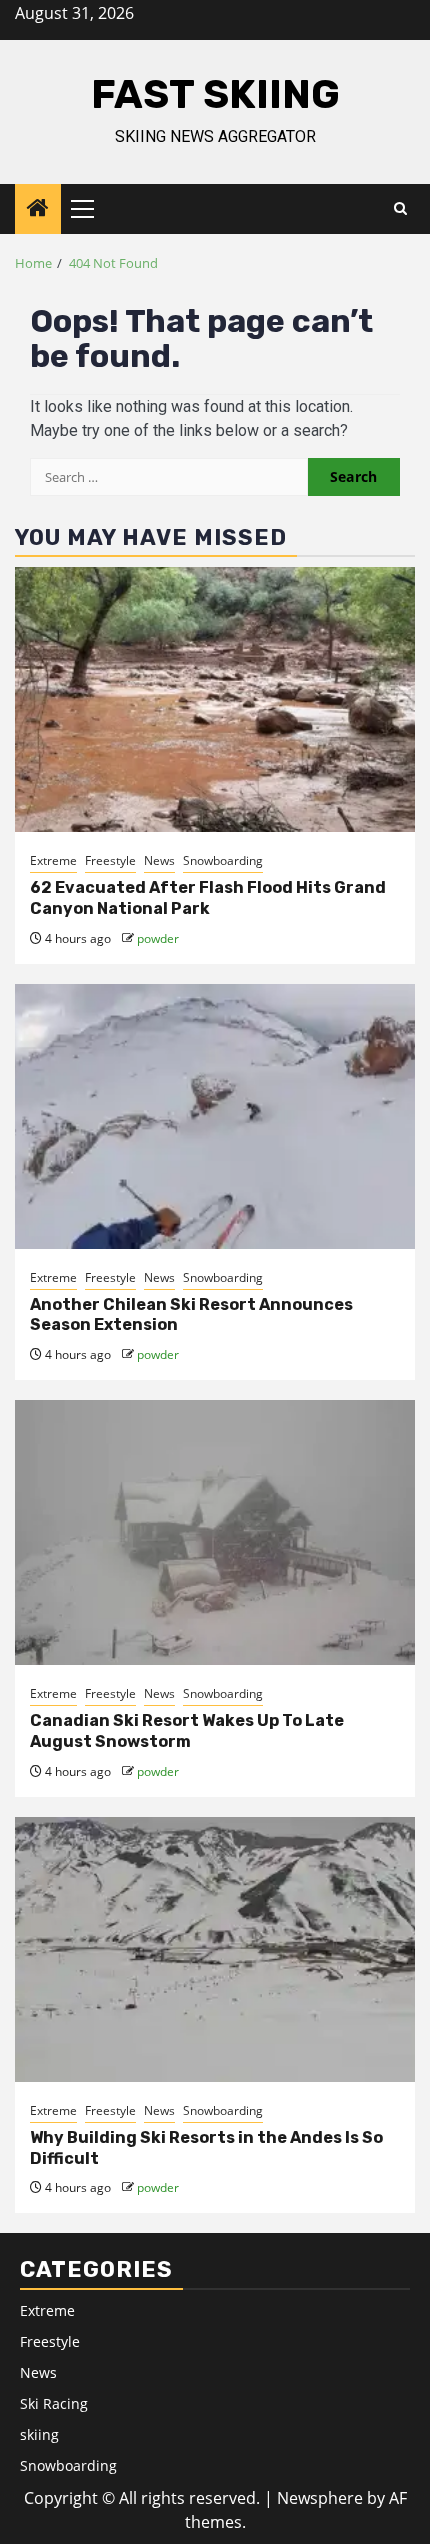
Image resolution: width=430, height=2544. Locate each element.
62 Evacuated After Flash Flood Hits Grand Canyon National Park (208, 898)
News (159, 860)
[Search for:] (169, 477)
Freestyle (110, 860)
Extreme (53, 860)
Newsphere (320, 2498)
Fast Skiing (215, 94)
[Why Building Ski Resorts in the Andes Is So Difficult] (215, 1949)
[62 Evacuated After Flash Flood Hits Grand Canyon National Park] (215, 699)
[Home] (38, 208)
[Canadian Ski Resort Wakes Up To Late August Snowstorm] (215, 1532)
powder (158, 938)
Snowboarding (223, 860)
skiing (39, 2434)
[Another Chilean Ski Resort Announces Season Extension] (215, 1116)
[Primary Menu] (91, 209)
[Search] (400, 209)
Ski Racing (54, 2403)
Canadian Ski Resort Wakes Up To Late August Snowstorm (187, 1731)
